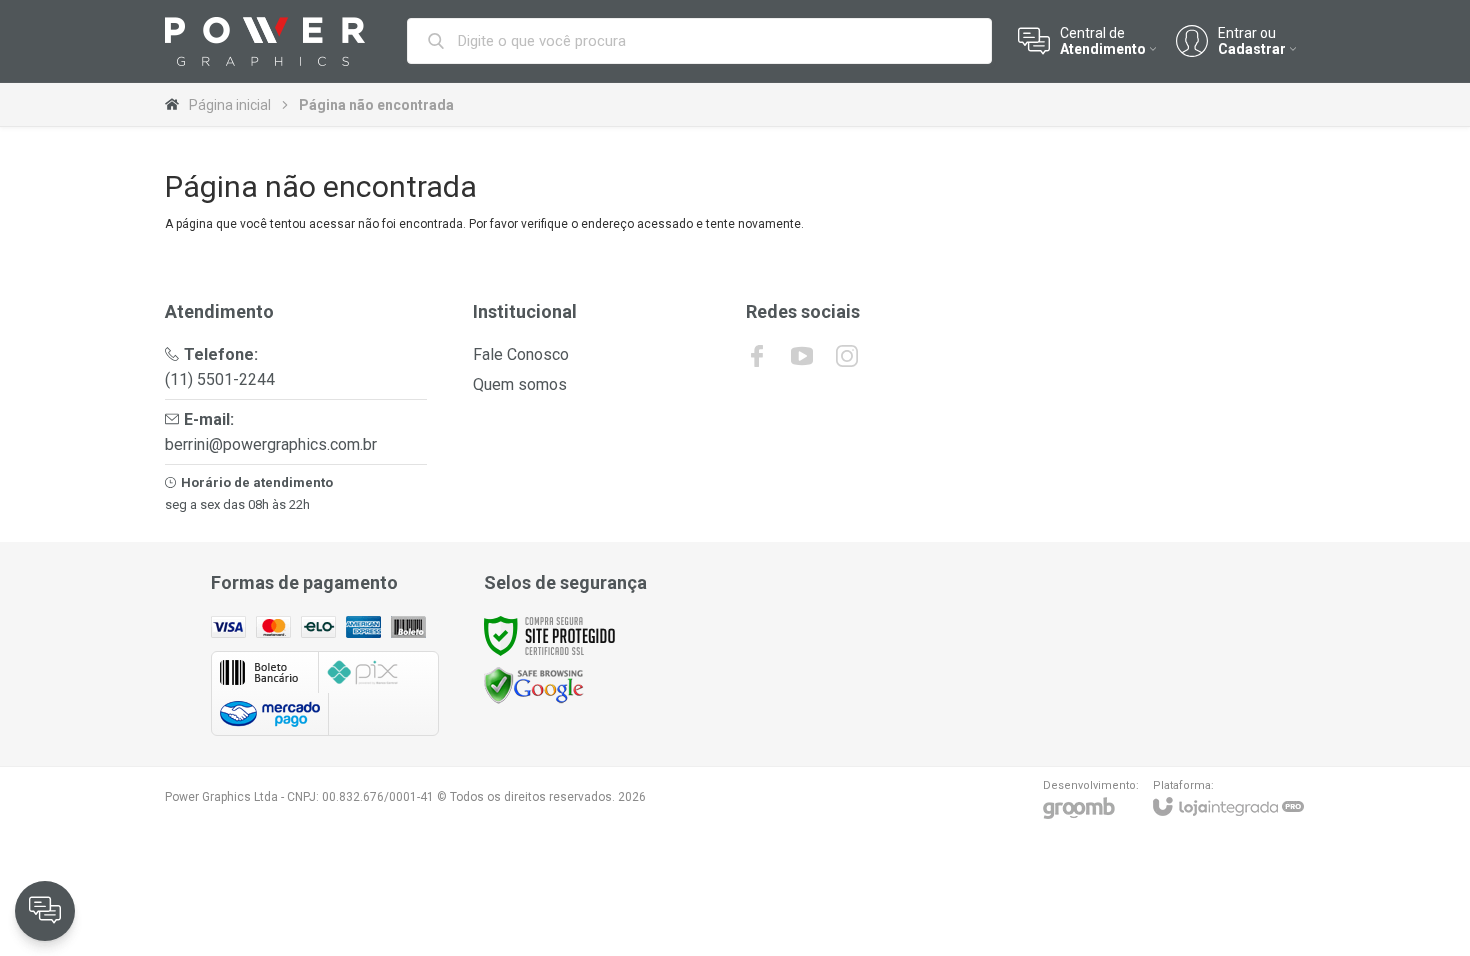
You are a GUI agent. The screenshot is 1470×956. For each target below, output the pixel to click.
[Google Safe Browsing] (534, 684)
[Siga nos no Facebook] (757, 356)
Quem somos (520, 384)
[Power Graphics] (265, 41)
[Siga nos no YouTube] (802, 356)
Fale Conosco (521, 354)
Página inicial (230, 105)
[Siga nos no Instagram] (847, 356)
